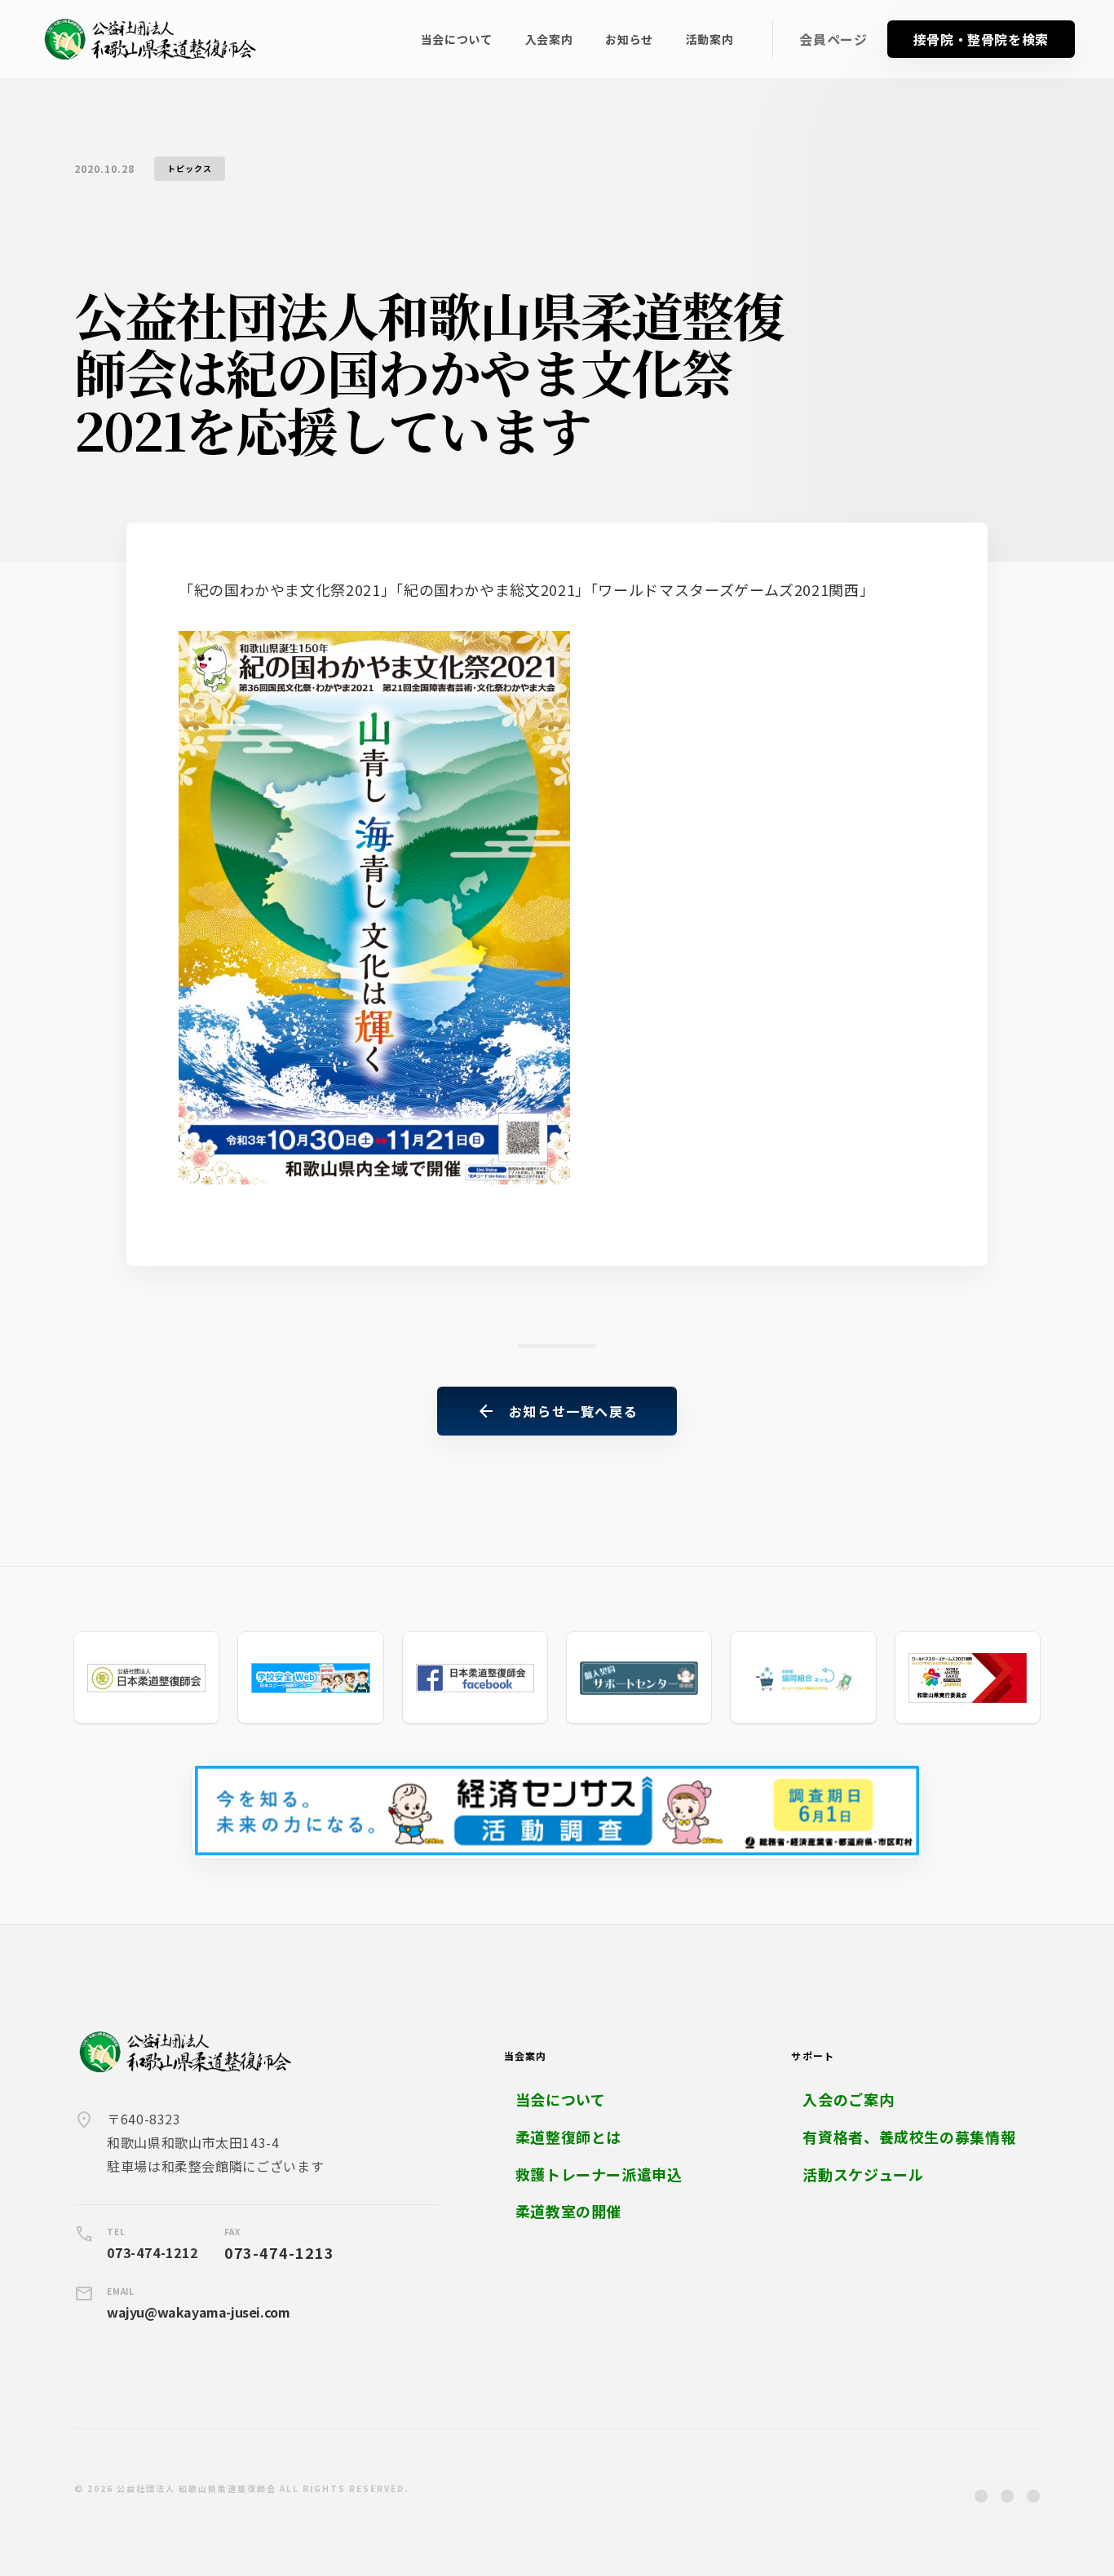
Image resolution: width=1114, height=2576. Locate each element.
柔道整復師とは (568, 2137)
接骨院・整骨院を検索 (981, 39)
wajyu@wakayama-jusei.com (198, 2312)
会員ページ (833, 40)
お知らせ (629, 39)
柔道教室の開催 (568, 2211)
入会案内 (549, 39)
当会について (457, 39)
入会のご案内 (848, 2100)
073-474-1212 (153, 2252)
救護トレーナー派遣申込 (599, 2175)
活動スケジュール (863, 2175)
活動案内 (710, 39)
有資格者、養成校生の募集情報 (909, 2137)
